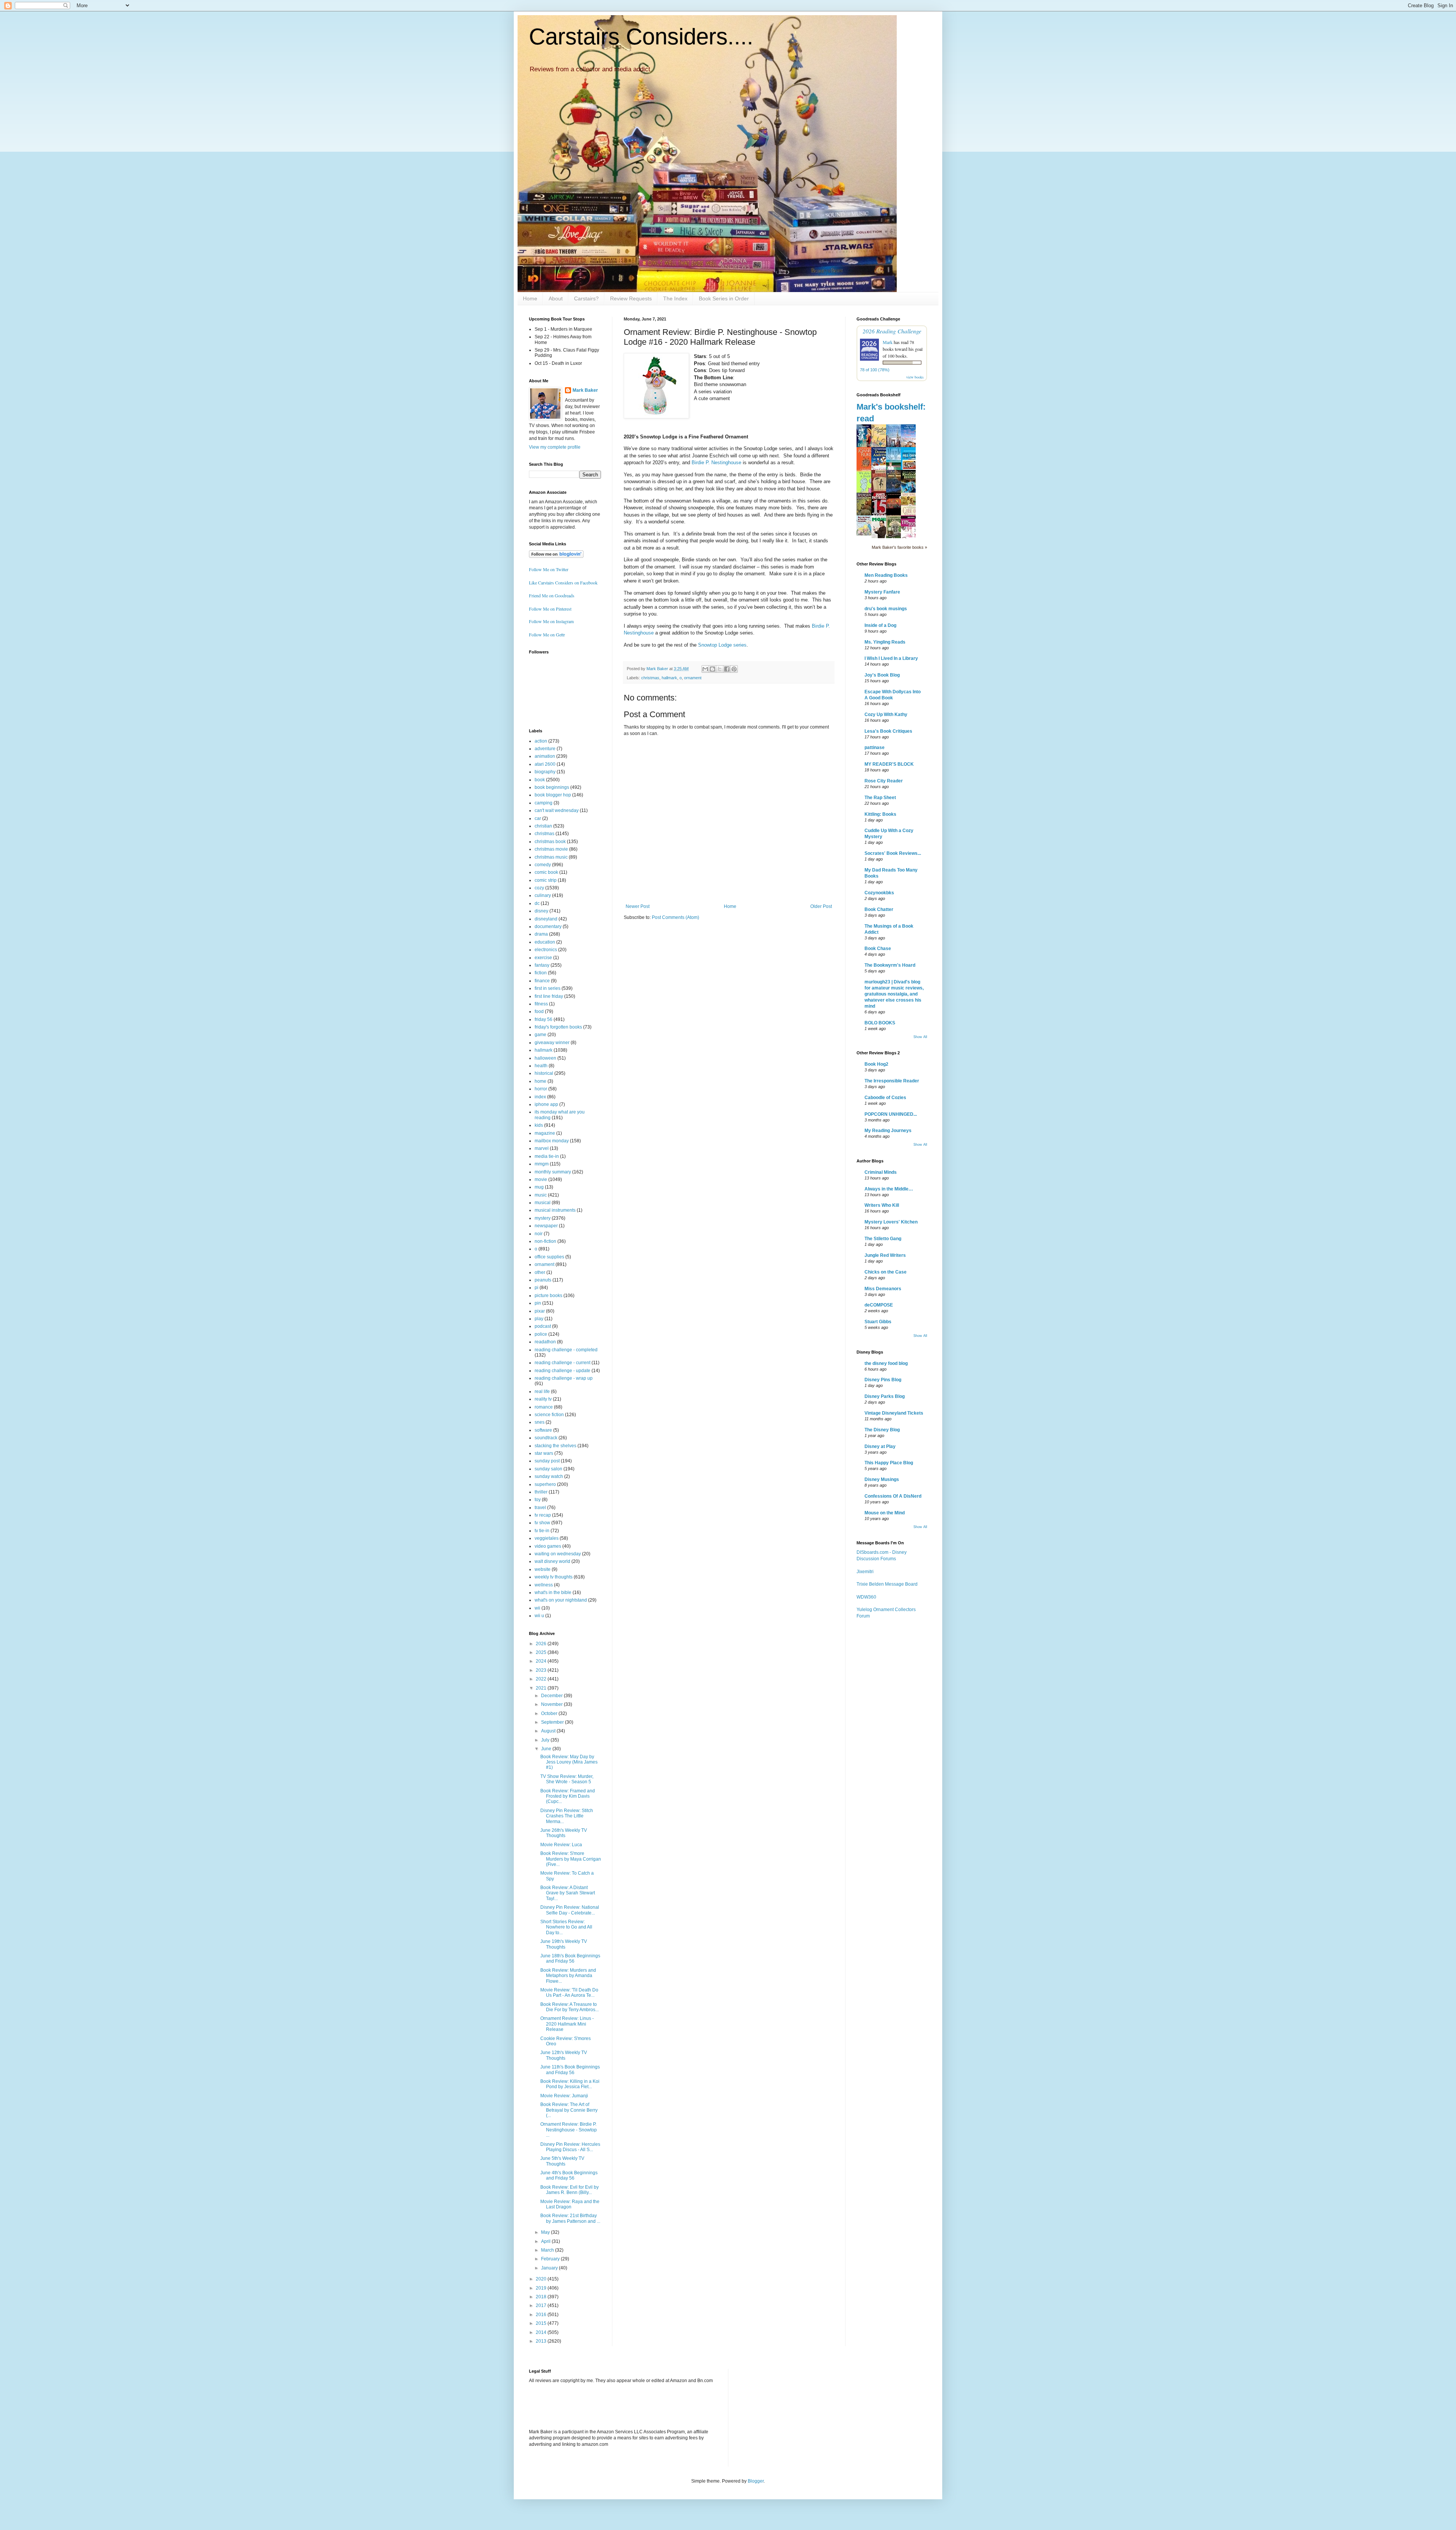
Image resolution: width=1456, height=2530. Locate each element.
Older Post (821, 906)
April (546, 2241)
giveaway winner (552, 1043)
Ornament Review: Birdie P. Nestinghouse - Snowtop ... (569, 2130)
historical (544, 1073)
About (556, 298)
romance (544, 1407)
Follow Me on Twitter (549, 569)
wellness (544, 1585)
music (541, 1195)
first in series (548, 988)
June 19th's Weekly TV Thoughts (564, 1944)
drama (541, 934)
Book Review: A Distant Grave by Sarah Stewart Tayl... (568, 1893)
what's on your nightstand (561, 1600)
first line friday (549, 996)
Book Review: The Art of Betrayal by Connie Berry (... (569, 2110)
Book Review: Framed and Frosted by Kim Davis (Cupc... (568, 1796)
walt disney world (552, 1561)
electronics (546, 950)
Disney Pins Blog (883, 1380)
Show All (920, 1037)
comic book (546, 872)
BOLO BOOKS (880, 1023)
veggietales (547, 1538)
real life (542, 1391)
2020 (542, 2279)
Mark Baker (585, 390)
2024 (542, 1661)
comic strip (546, 880)
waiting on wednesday (558, 1554)
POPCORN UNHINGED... (891, 1114)
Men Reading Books (886, 575)
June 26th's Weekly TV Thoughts (564, 1833)
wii (537, 1608)
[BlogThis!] (712, 669)
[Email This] (705, 669)
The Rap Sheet (880, 798)
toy (538, 1500)
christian (543, 826)
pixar (540, 1311)
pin (538, 1303)
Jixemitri (865, 1572)
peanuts (543, 1280)
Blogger (756, 2481)
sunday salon (548, 1469)
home (541, 1081)
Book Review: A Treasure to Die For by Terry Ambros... (570, 2007)
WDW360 (866, 1597)
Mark (888, 342)
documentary (548, 927)
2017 (542, 2305)
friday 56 (544, 1019)
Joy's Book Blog (882, 675)
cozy (539, 888)
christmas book (550, 842)
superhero (545, 1484)
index (540, 1097)
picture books (548, 1296)
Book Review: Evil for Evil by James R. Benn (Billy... (570, 2190)
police (541, 1334)
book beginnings (552, 787)
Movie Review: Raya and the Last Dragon (570, 2204)
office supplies (549, 1257)
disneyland (546, 919)
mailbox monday (552, 1141)
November (552, 1704)
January (550, 2268)
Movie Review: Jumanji (564, 2096)
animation (545, 756)
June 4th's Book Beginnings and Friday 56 (569, 2175)
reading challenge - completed (566, 1350)
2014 (542, 2332)
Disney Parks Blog (885, 1396)
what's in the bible (553, 1592)
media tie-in (547, 1156)
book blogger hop (553, 795)
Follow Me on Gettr (547, 634)
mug (539, 1187)
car (538, 818)
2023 (542, 1670)
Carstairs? (586, 298)
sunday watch (549, 1476)
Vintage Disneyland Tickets (894, 1413)
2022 (542, 1679)
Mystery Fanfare (882, 592)
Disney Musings (882, 1479)
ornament (693, 678)
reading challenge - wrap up (564, 1378)
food (539, 1011)
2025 (542, 1652)
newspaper (546, 1226)
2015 (542, 2323)
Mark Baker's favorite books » (899, 547)
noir (539, 1234)
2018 (542, 2297)
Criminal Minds (881, 1172)
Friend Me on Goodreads (552, 595)
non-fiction (545, 1241)
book (540, 780)
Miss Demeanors (883, 1289)
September (553, 1722)
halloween (545, 1058)
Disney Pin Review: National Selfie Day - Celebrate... (570, 1910)
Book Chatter (879, 909)
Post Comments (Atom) (675, 917)
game (541, 1035)
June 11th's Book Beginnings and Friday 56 (570, 2070)
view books (915, 377)
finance (542, 981)
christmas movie (551, 849)
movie (541, 1179)
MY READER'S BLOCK (889, 764)
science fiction (549, 1415)
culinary (543, 895)
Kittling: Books (880, 814)
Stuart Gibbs (878, 1322)
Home (530, 298)
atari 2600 (545, 764)
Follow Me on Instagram (551, 621)
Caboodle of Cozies (885, 1098)
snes (540, 1422)
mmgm (542, 1164)
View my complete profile (555, 447)
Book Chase (878, 949)
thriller (541, 1492)
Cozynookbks (879, 893)
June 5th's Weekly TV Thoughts (562, 2161)
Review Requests (631, 298)
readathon (545, 1342)
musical (543, 1203)
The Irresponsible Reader (892, 1081)
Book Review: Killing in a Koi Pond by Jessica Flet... (570, 2084)
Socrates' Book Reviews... (893, 853)
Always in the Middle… (889, 1189)
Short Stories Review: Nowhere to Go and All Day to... (566, 1927)
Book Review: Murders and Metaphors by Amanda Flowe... (568, 1976)
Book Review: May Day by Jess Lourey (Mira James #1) (569, 1762)
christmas (650, 678)
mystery (543, 1218)
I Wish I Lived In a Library (891, 658)
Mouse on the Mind (885, 1513)
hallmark (669, 678)
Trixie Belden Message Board (887, 1584)
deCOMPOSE (879, 1305)
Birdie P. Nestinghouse (716, 462)
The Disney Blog (882, 1430)
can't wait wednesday (557, 810)
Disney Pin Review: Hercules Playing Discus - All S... (570, 2147)
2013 (542, 2341)
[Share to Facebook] (727, 669)
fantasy (542, 965)
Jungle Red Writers (885, 1255)
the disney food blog (886, 1363)
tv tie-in (542, 1531)
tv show (542, 1523)
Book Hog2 (876, 1064)
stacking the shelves (555, 1446)
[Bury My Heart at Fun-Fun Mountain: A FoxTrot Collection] (866, 534)
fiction (541, 973)
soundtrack (546, 1438)
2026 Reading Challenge (892, 331)
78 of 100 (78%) (875, 370)
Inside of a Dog (880, 625)
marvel (542, 1148)
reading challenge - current (562, 1363)
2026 (542, 1644)
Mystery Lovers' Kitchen (891, 1222)
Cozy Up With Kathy (886, 715)
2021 (542, 1688)
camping (544, 803)
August (549, 1731)
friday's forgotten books (558, 1027)
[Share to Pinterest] (734, 669)
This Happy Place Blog (889, 1463)
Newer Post (638, 906)
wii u (539, 1616)
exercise (543, 958)
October (550, 1713)
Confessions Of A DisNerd (893, 1496)
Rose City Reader (884, 781)
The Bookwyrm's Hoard (890, 965)
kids (539, 1125)
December (552, 1696)
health (541, 1066)
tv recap (543, 1515)
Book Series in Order (724, 298)
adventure (545, 749)
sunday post (547, 1461)
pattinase (875, 748)
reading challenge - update (562, 1371)
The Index (675, 298)
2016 (542, 2315)
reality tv (543, 1399)
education (545, 942)
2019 (542, 2288)
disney (541, 911)
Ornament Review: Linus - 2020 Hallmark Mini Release (567, 2024)
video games (548, 1546)
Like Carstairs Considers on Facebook (563, 583)
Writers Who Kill (882, 1205)
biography (545, 772)
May (546, 2232)
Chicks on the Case (886, 1272)
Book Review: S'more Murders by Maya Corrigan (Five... (571, 1859)
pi (537, 1288)
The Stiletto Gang (883, 1239)
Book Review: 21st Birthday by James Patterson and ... (570, 2218)
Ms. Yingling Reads (885, 642)
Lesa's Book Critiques (888, 731)
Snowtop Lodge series (722, 645)
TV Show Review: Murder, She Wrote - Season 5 (567, 1779)
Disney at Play (880, 1446)
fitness (541, 1004)
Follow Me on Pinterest (550, 609)
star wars (544, 1453)
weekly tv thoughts (554, 1577)
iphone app (546, 1104)
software (543, 1430)
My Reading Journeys (888, 1131)
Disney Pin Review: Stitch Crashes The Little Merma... (567, 1816)
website (543, 1569)
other (540, 1272)
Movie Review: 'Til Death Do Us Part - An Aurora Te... (569, 1993)
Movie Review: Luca (561, 1845)
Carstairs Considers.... (641, 37)
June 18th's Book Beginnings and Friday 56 (570, 1958)
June (547, 1749)
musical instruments (555, 1210)
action (541, 741)
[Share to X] (720, 669)
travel (540, 1508)
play (539, 1319)
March (548, 2250)
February (551, 2259)
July (546, 1740)
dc (537, 903)
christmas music (551, 857)
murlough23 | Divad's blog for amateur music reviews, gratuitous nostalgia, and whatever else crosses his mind (894, 994)
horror (541, 1089)
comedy (543, 865)
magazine (545, 1133)
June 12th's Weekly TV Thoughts (564, 2055)
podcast (543, 1326)
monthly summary (553, 1172)
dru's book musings (886, 609)
